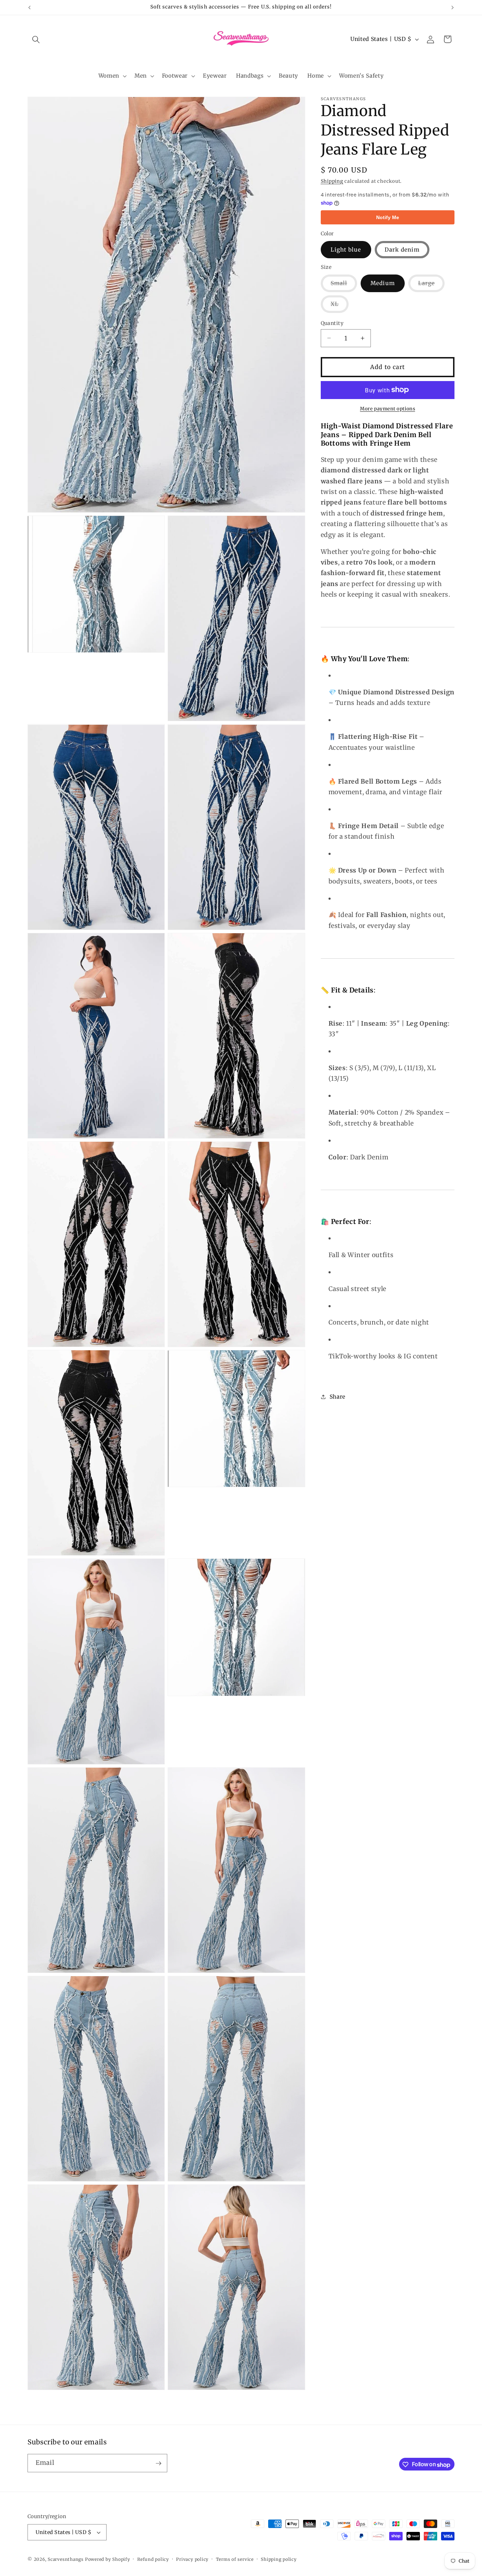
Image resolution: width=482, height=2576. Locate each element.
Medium (383, 283)
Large (432, 286)
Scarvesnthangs (66, 2560)
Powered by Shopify (108, 2560)
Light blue (346, 249)
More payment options (387, 408)
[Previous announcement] (30, 7)
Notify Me (388, 217)
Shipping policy (279, 2559)
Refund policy (153, 2559)
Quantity (332, 323)
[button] (36, 39)
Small (344, 286)
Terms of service (235, 2559)
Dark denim (402, 249)
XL (340, 306)
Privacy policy (192, 2559)
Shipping (332, 181)
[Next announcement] (453, 7)
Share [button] (338, 1397)
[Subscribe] (158, 2463)
